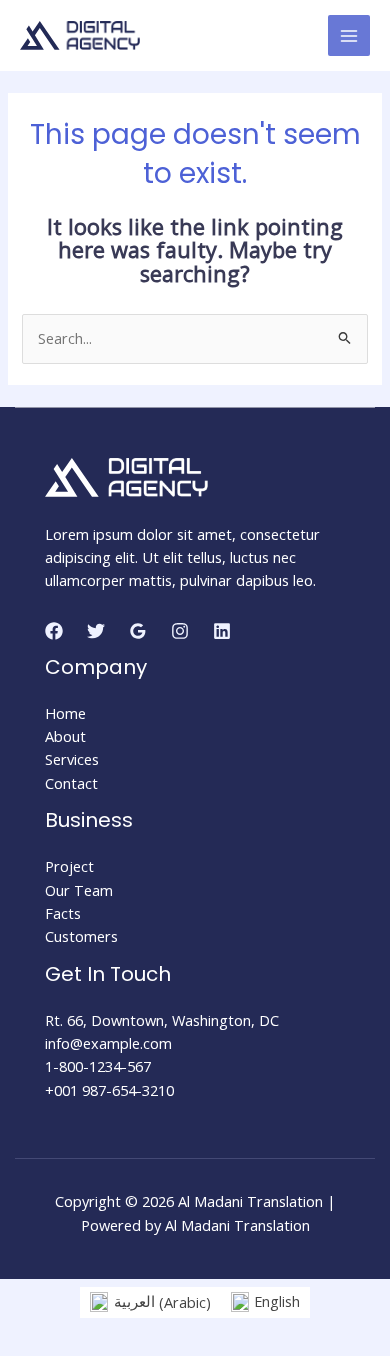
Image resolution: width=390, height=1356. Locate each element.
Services (72, 759)
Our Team (79, 890)
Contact (71, 783)
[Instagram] (180, 631)
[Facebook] (54, 631)
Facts (63, 913)
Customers (81, 936)
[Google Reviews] (138, 631)
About (65, 736)
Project (69, 866)
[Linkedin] (222, 631)
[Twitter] (96, 631)
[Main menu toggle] (349, 36)
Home (65, 713)
